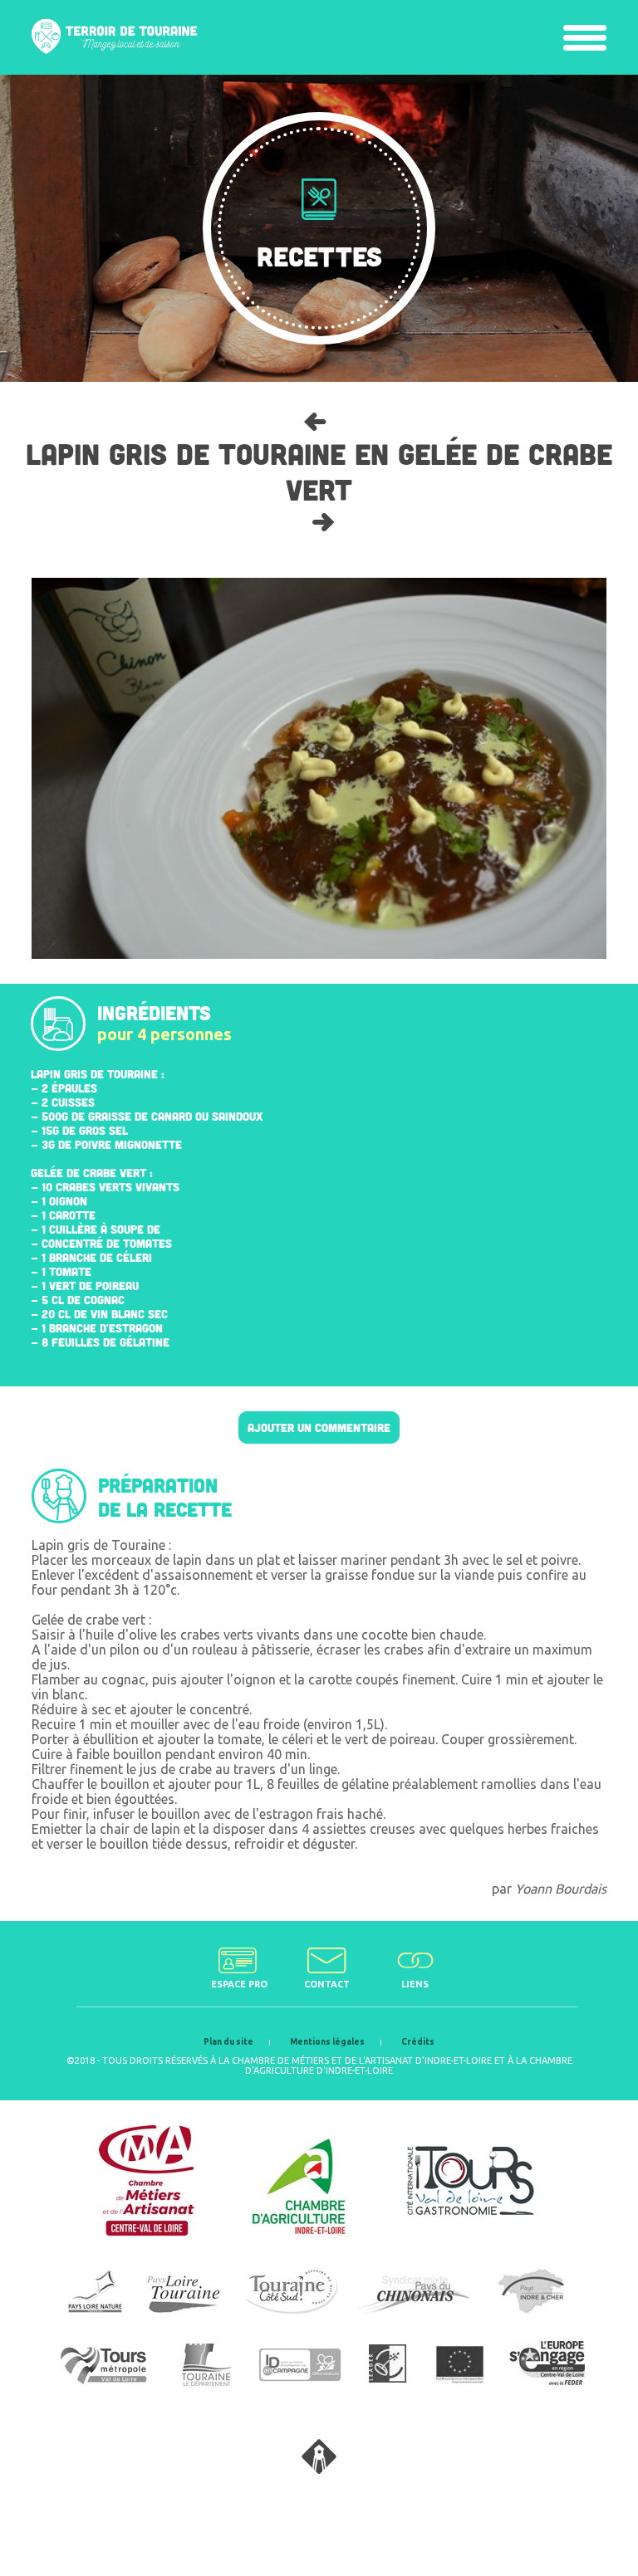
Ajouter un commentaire (319, 1427)
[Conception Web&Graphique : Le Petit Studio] (319, 2469)
